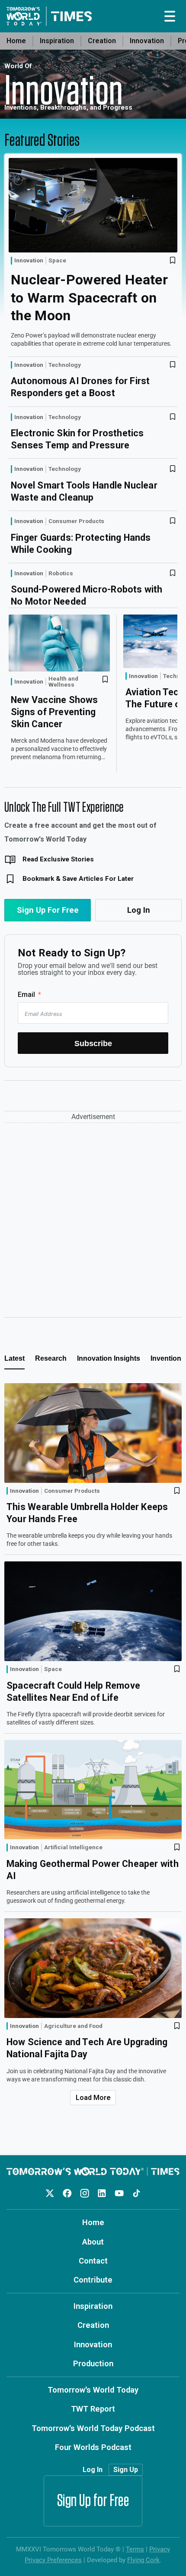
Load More (93, 2098)
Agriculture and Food (73, 2026)
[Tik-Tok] (136, 2193)
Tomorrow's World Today (93, 2390)
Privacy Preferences (53, 2560)
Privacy (160, 2549)
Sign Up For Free (48, 910)
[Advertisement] (93, 1220)
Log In (139, 910)
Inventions (168, 1358)
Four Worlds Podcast (93, 2447)
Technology (65, 365)
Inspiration (57, 41)
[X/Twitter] (50, 2193)
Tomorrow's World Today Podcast (93, 2428)
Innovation (147, 41)
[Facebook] (67, 2193)
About (93, 2242)
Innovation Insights (109, 1358)
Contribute (93, 2280)
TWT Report (93, 2409)
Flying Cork (143, 2560)
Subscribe (93, 1043)
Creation (102, 41)
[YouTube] (119, 2193)
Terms (135, 2549)
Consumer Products (76, 521)
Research (51, 1358)
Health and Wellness (63, 682)
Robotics (61, 574)
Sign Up (126, 2470)
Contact (93, 2261)
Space (57, 261)
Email (26, 995)
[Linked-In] (102, 2193)
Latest (14, 1358)
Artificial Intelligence (73, 1848)
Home (16, 41)
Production (93, 2363)
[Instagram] (85, 2193)
